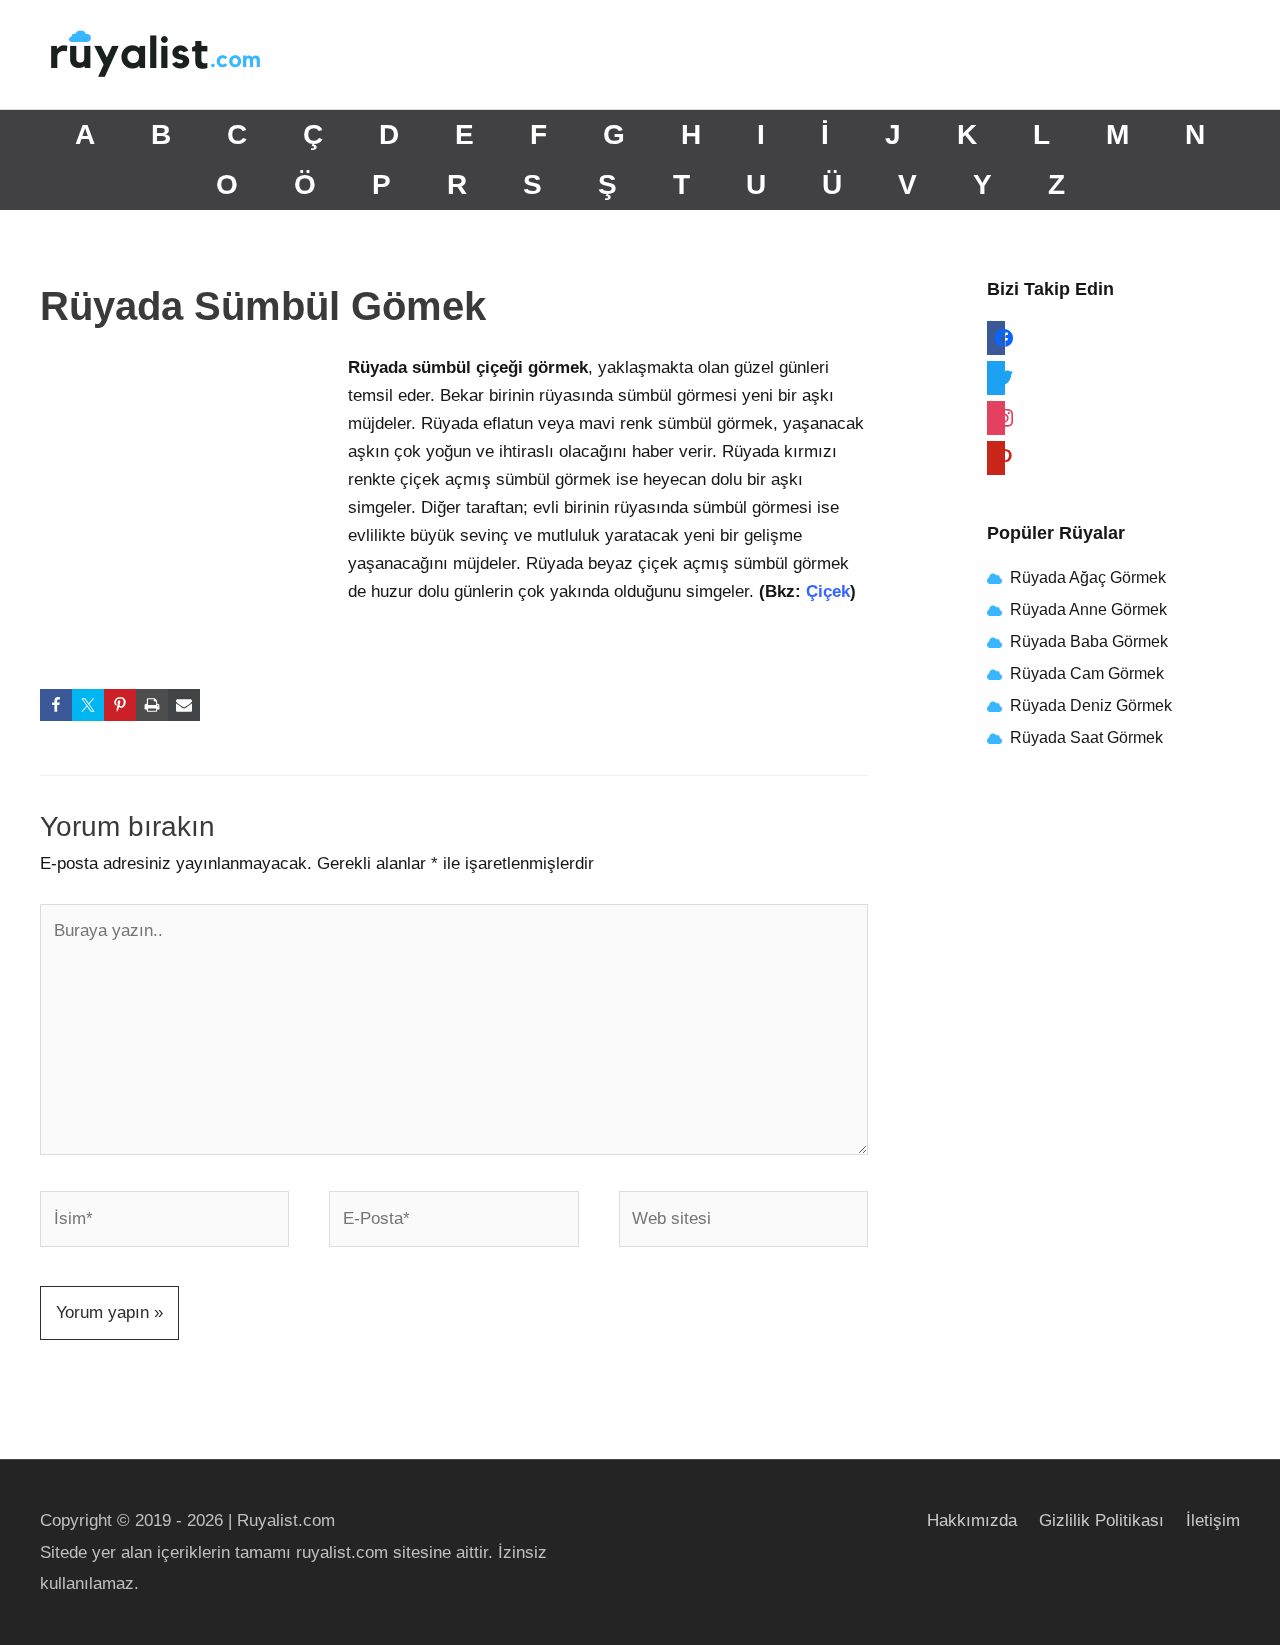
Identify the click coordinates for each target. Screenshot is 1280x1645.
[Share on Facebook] (56, 705)
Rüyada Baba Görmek (1089, 641)
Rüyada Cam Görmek (1087, 673)
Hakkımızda (972, 1520)
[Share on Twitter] (88, 705)
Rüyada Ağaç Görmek (1086, 577)
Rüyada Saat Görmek (1084, 737)
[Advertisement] (190, 487)
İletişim (1213, 1520)
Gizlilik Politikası (1101, 1520)
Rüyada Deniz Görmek (1091, 705)
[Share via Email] (184, 705)
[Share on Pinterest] (120, 705)
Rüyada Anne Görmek (1088, 609)
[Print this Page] (152, 705)
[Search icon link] (1214, 54)
